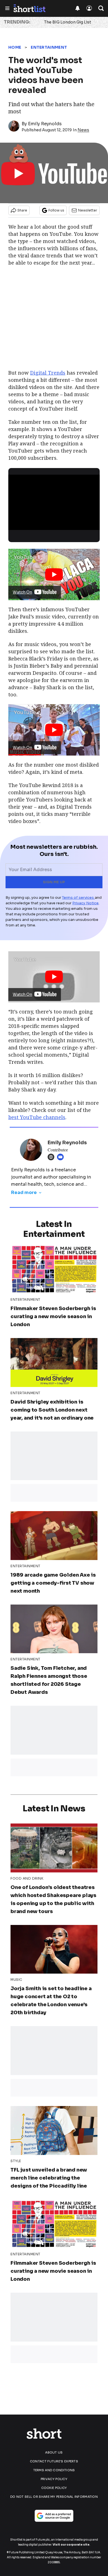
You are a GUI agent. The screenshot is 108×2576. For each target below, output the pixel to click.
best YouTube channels (37, 1117)
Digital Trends (48, 373)
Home (15, 47)
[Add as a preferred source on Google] (54, 2516)
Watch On (22, 592)
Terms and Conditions (54, 2470)
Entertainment (49, 47)
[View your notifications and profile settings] (78, 8)
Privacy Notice (85, 903)
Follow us (56, 210)
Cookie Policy (54, 2488)
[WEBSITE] (52, 1157)
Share (22, 210)
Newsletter (88, 210)
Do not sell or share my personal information (54, 2497)
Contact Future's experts (54, 2461)
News (83, 130)
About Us (54, 2452)
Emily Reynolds (45, 124)
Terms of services (78, 898)
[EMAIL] (62, 1157)
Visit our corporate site (71, 2545)
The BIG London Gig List (68, 22)
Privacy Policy (54, 2479)
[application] (54, 500)
